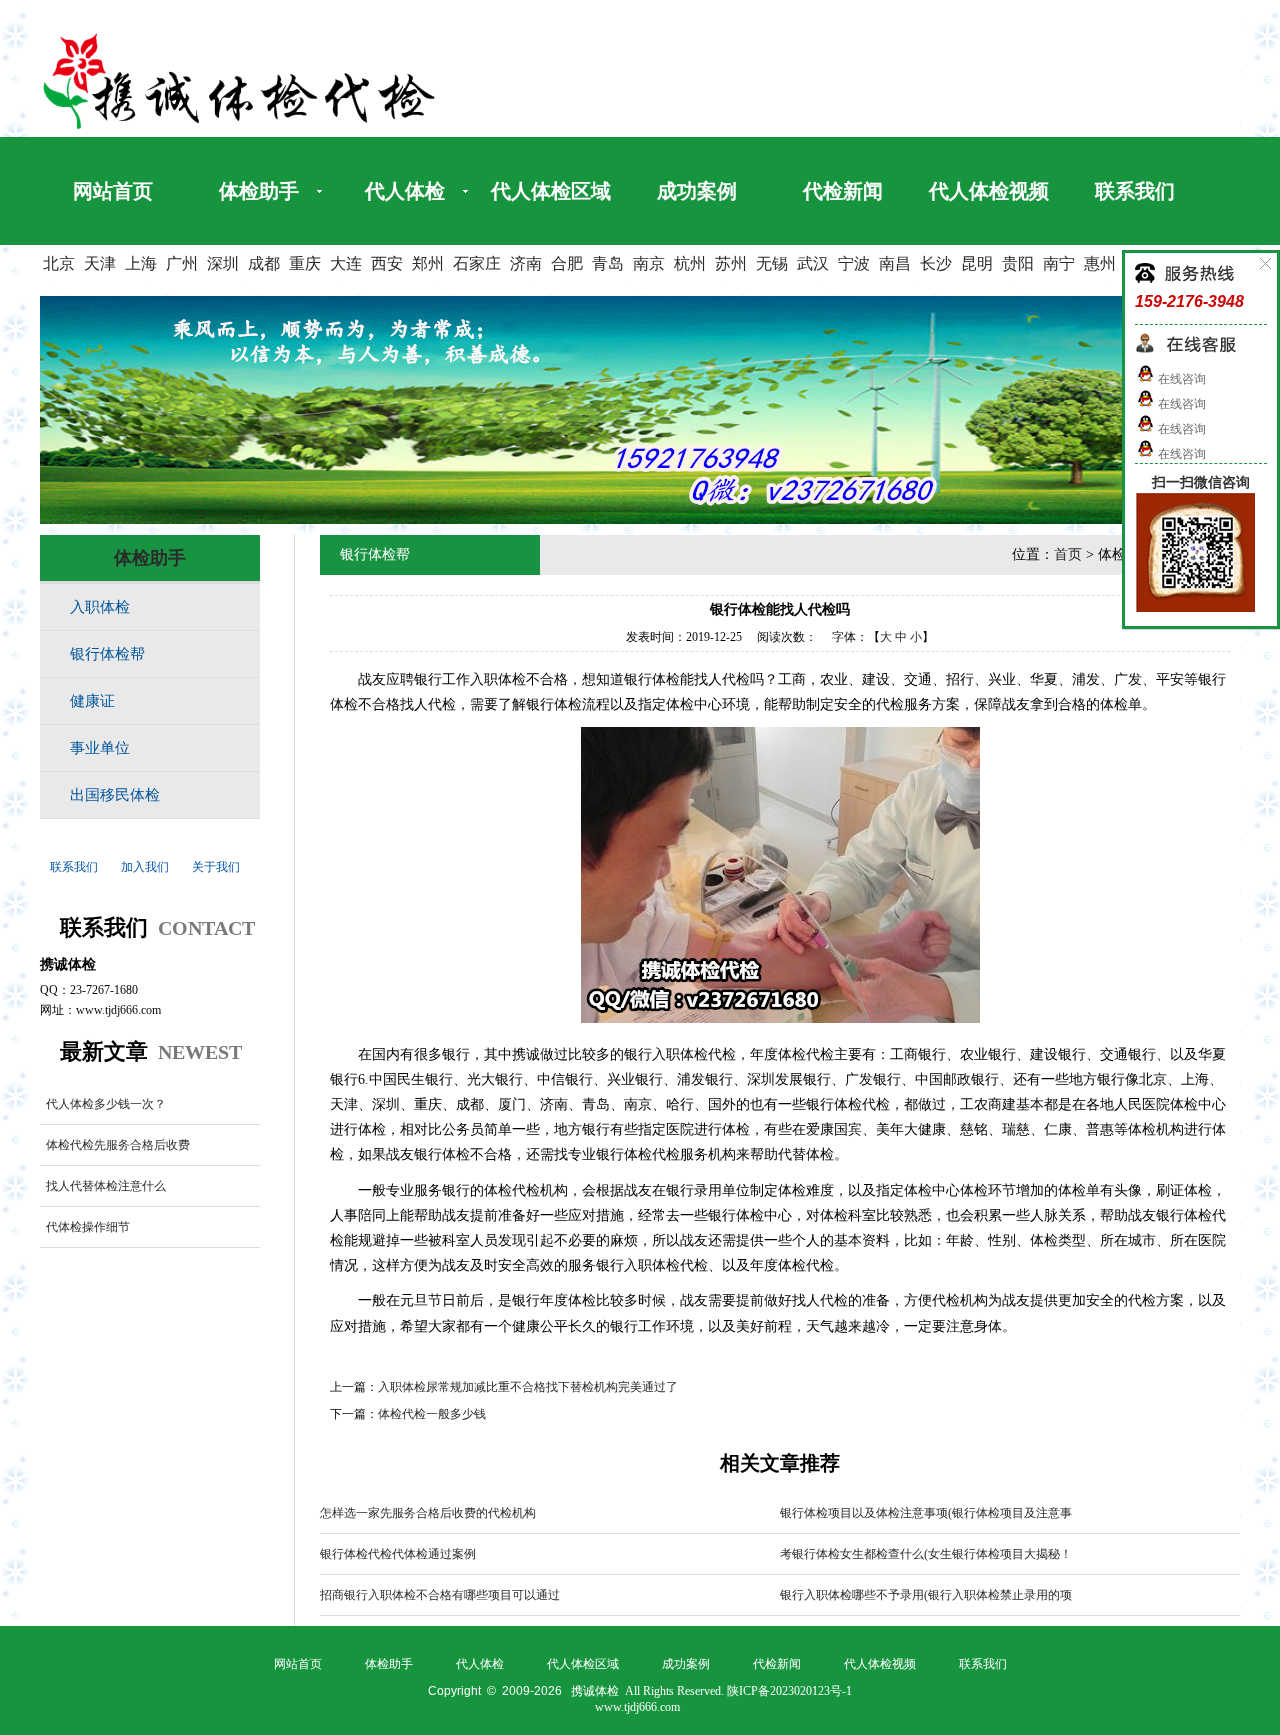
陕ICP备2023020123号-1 (789, 1691)
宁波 (854, 263)
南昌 (895, 263)
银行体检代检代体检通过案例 (398, 1554)
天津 (100, 263)
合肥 (567, 263)
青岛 (608, 263)
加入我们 (145, 867)
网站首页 (113, 191)
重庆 (305, 263)
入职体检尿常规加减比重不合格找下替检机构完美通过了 (528, 1387)
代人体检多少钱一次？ (106, 1104)
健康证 (92, 701)
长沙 (936, 263)
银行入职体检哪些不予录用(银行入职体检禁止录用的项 (926, 1595)
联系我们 (1135, 191)
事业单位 (100, 748)
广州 (182, 263)
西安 (387, 263)
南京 (649, 263)
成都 (264, 263)
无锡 (772, 263)
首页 (1068, 554)
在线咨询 (1180, 379)
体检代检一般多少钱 (432, 1414)
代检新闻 (843, 191)
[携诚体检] (240, 129)
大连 (346, 263)
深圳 (223, 263)
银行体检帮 (107, 654)
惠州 (1100, 263)
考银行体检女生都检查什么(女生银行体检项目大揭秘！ (926, 1554)
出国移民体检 (115, 795)
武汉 (813, 263)
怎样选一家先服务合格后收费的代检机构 (428, 1513)
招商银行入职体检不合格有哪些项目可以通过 (440, 1595)
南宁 (1059, 263)
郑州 (428, 263)
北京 (59, 263)
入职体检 (100, 607)
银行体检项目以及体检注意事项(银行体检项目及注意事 (926, 1513)
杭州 (690, 263)
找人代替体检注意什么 (106, 1186)
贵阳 (1018, 263)
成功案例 (697, 191)
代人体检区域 (551, 191)
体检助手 (259, 191)
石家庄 (477, 263)
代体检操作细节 (88, 1227)
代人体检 (405, 191)
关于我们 (216, 867)
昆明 (977, 263)
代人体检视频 (989, 191)
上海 (141, 263)
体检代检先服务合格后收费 (118, 1145)
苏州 (731, 263)
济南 (526, 263)
